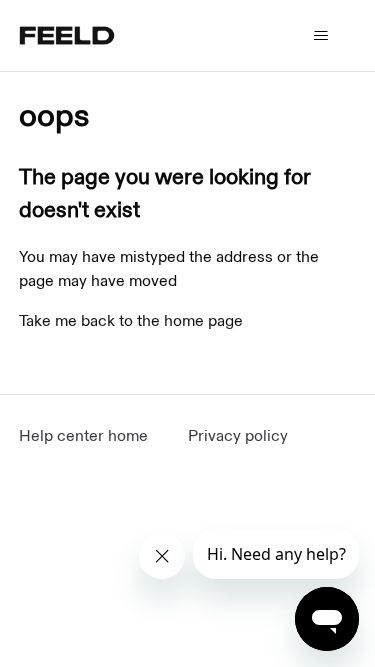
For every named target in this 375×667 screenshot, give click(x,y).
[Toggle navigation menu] (320, 36)
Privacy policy (238, 436)
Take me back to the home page (131, 321)
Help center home (83, 436)
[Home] (67, 35)
